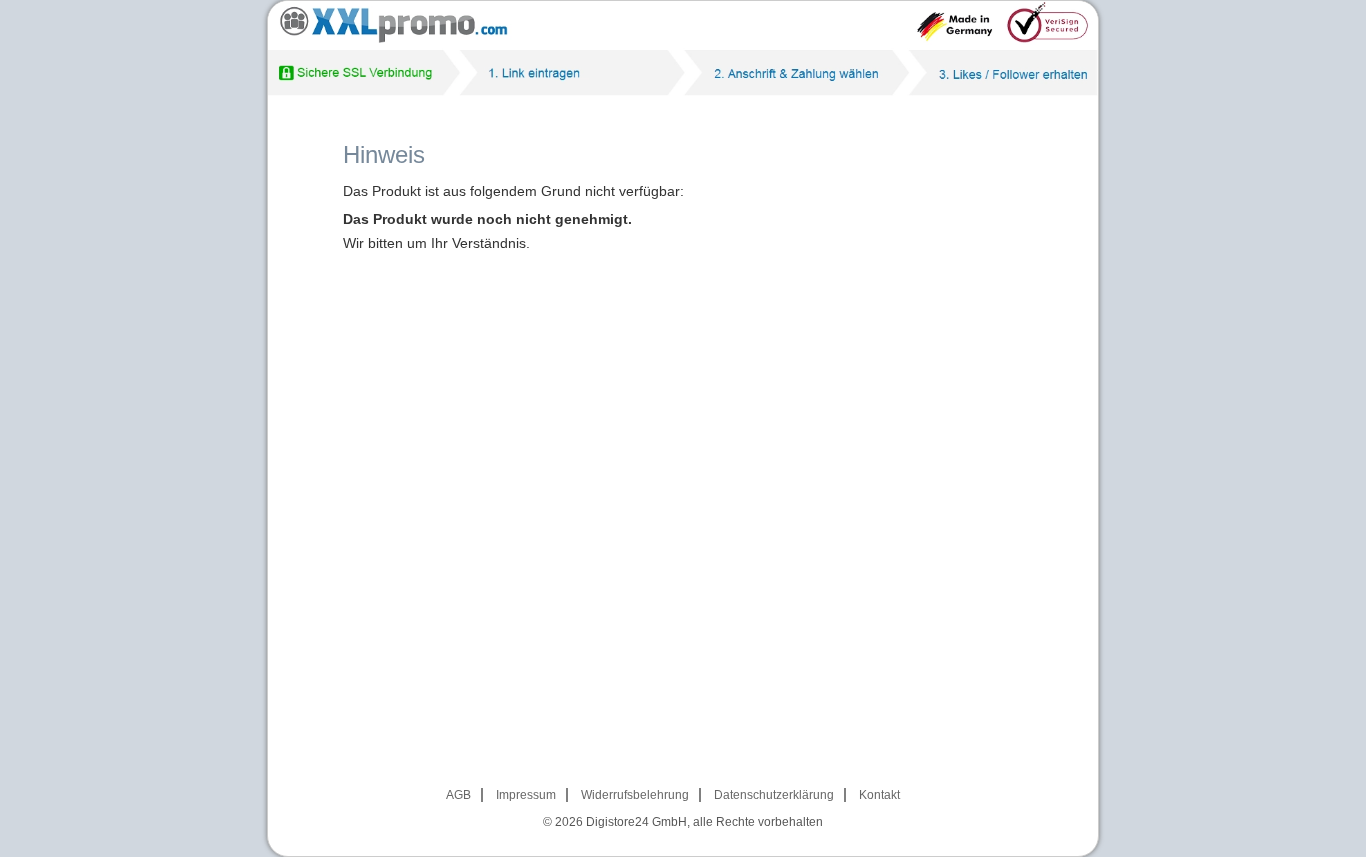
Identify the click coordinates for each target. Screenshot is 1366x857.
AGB (458, 795)
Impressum (526, 795)
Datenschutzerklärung (774, 795)
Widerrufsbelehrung (635, 795)
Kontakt (879, 795)
